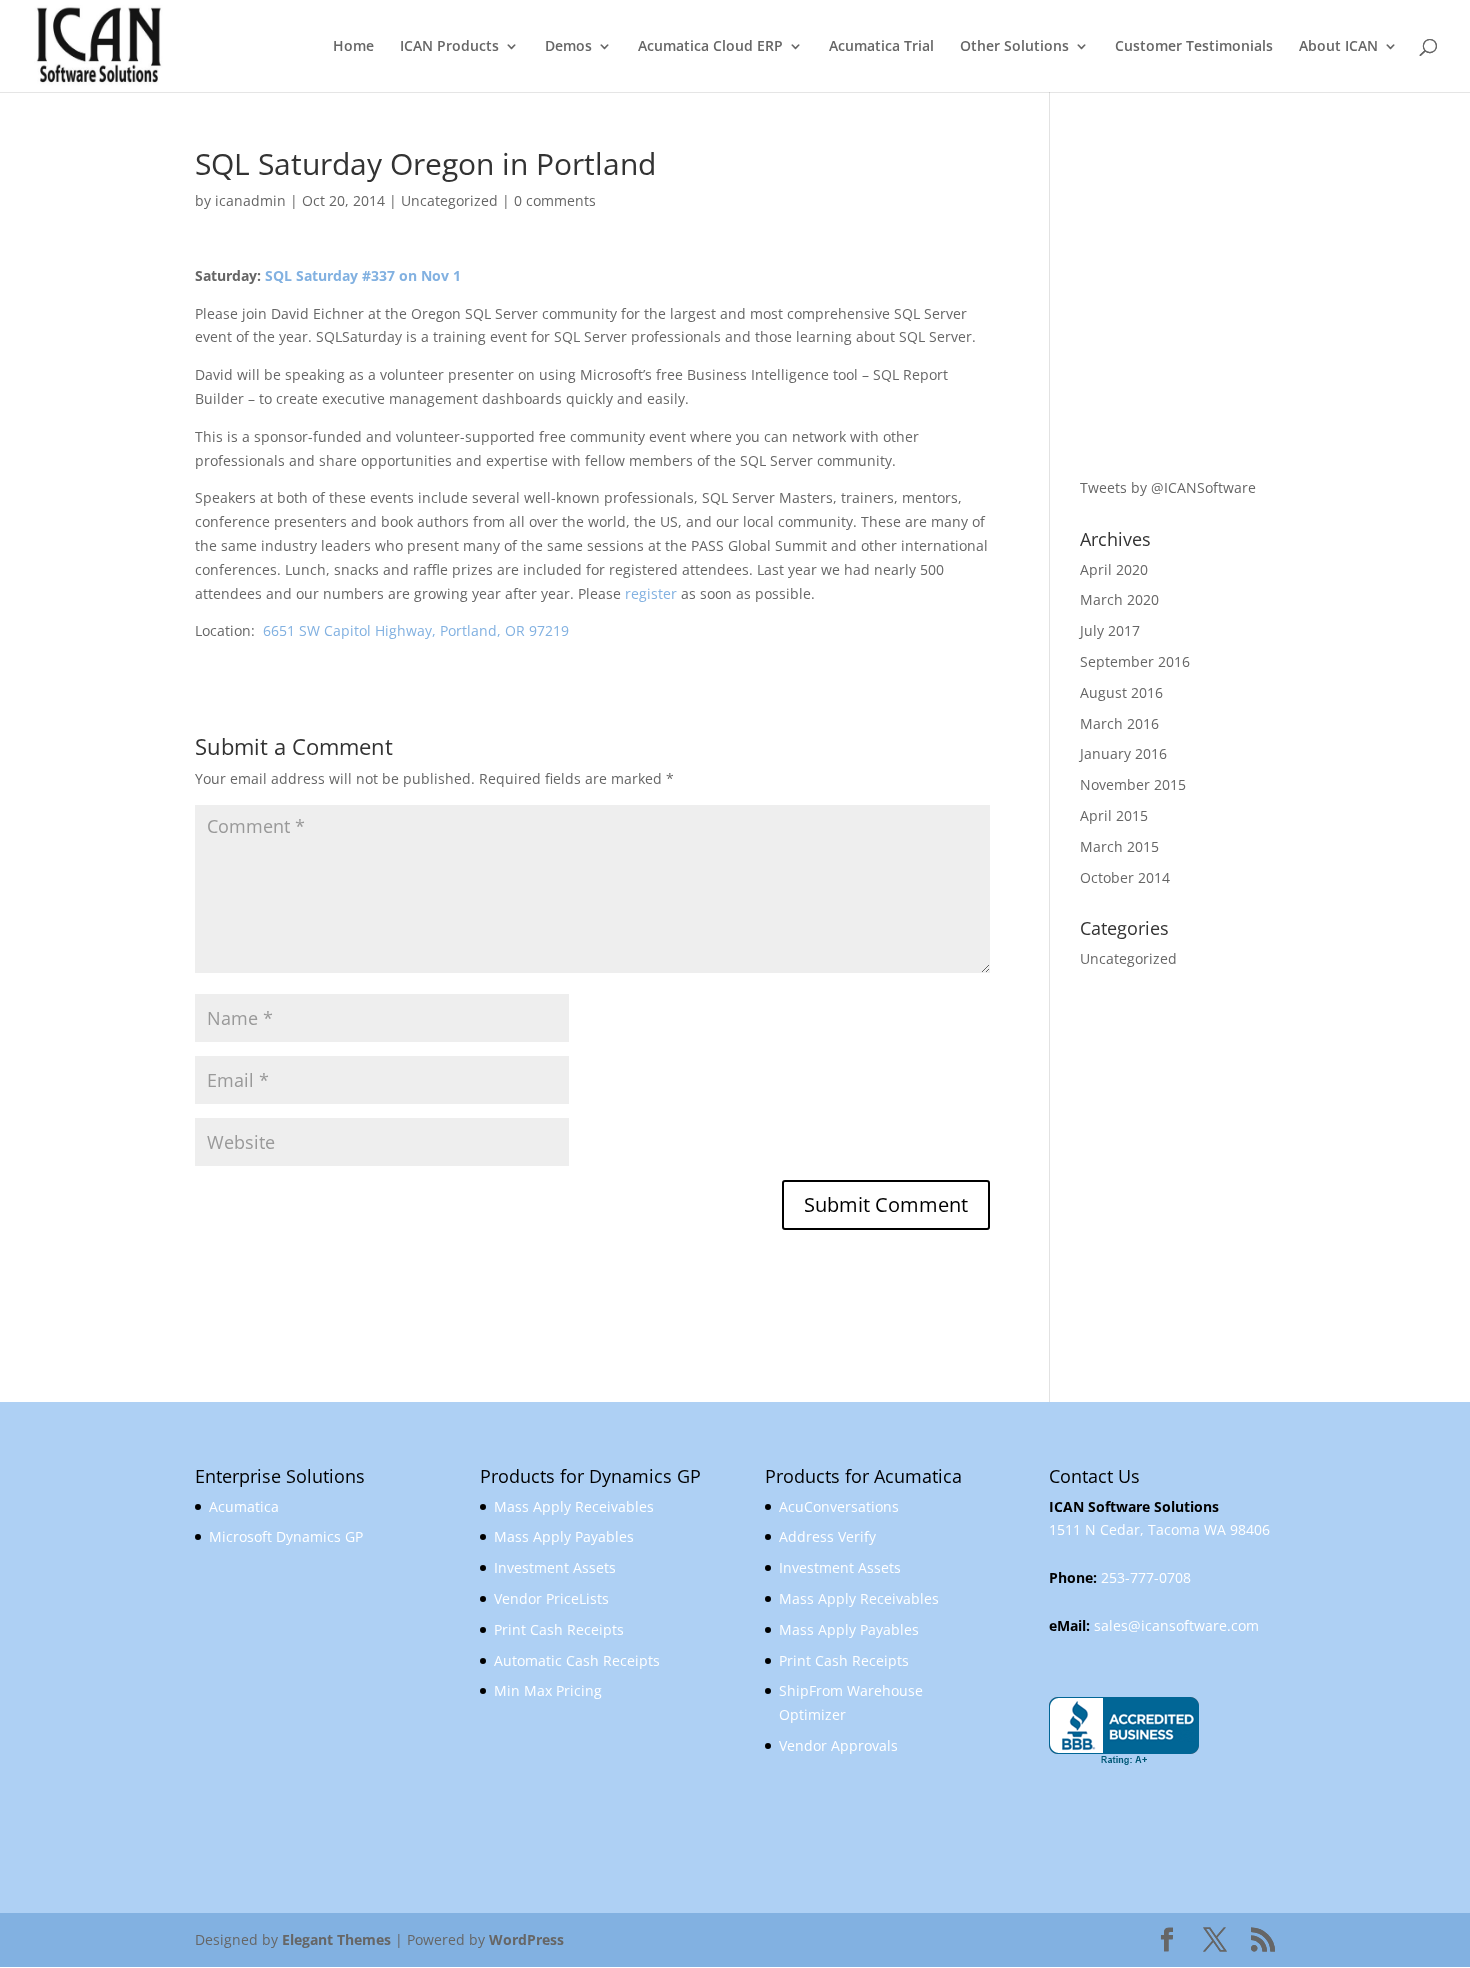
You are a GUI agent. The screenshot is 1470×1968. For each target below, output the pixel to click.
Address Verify (827, 1536)
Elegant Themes (336, 1939)
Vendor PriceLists (551, 1598)
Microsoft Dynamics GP (286, 1536)
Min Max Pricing (548, 1690)
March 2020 (1119, 599)
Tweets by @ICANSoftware (1168, 487)
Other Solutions (1014, 47)
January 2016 (1123, 753)
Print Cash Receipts (559, 1629)
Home (353, 47)
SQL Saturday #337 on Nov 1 (363, 275)
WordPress (526, 1939)
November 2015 (1133, 784)
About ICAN (1338, 47)
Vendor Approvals (838, 1745)
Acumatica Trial (881, 47)
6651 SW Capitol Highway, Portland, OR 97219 (416, 630)
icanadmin (250, 200)
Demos (568, 47)
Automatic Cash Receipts (577, 1660)
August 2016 (1121, 692)
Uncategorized (449, 200)
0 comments (555, 200)
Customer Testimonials (1194, 47)
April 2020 (1114, 569)
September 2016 (1135, 661)
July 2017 (1110, 630)
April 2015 (1114, 815)
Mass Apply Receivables (574, 1506)
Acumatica (244, 1506)
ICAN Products (449, 47)
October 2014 (1125, 877)
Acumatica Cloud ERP (710, 47)
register (651, 593)
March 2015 (1119, 846)
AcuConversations (839, 1506)
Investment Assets (555, 1567)
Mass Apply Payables (564, 1536)
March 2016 (1119, 723)
